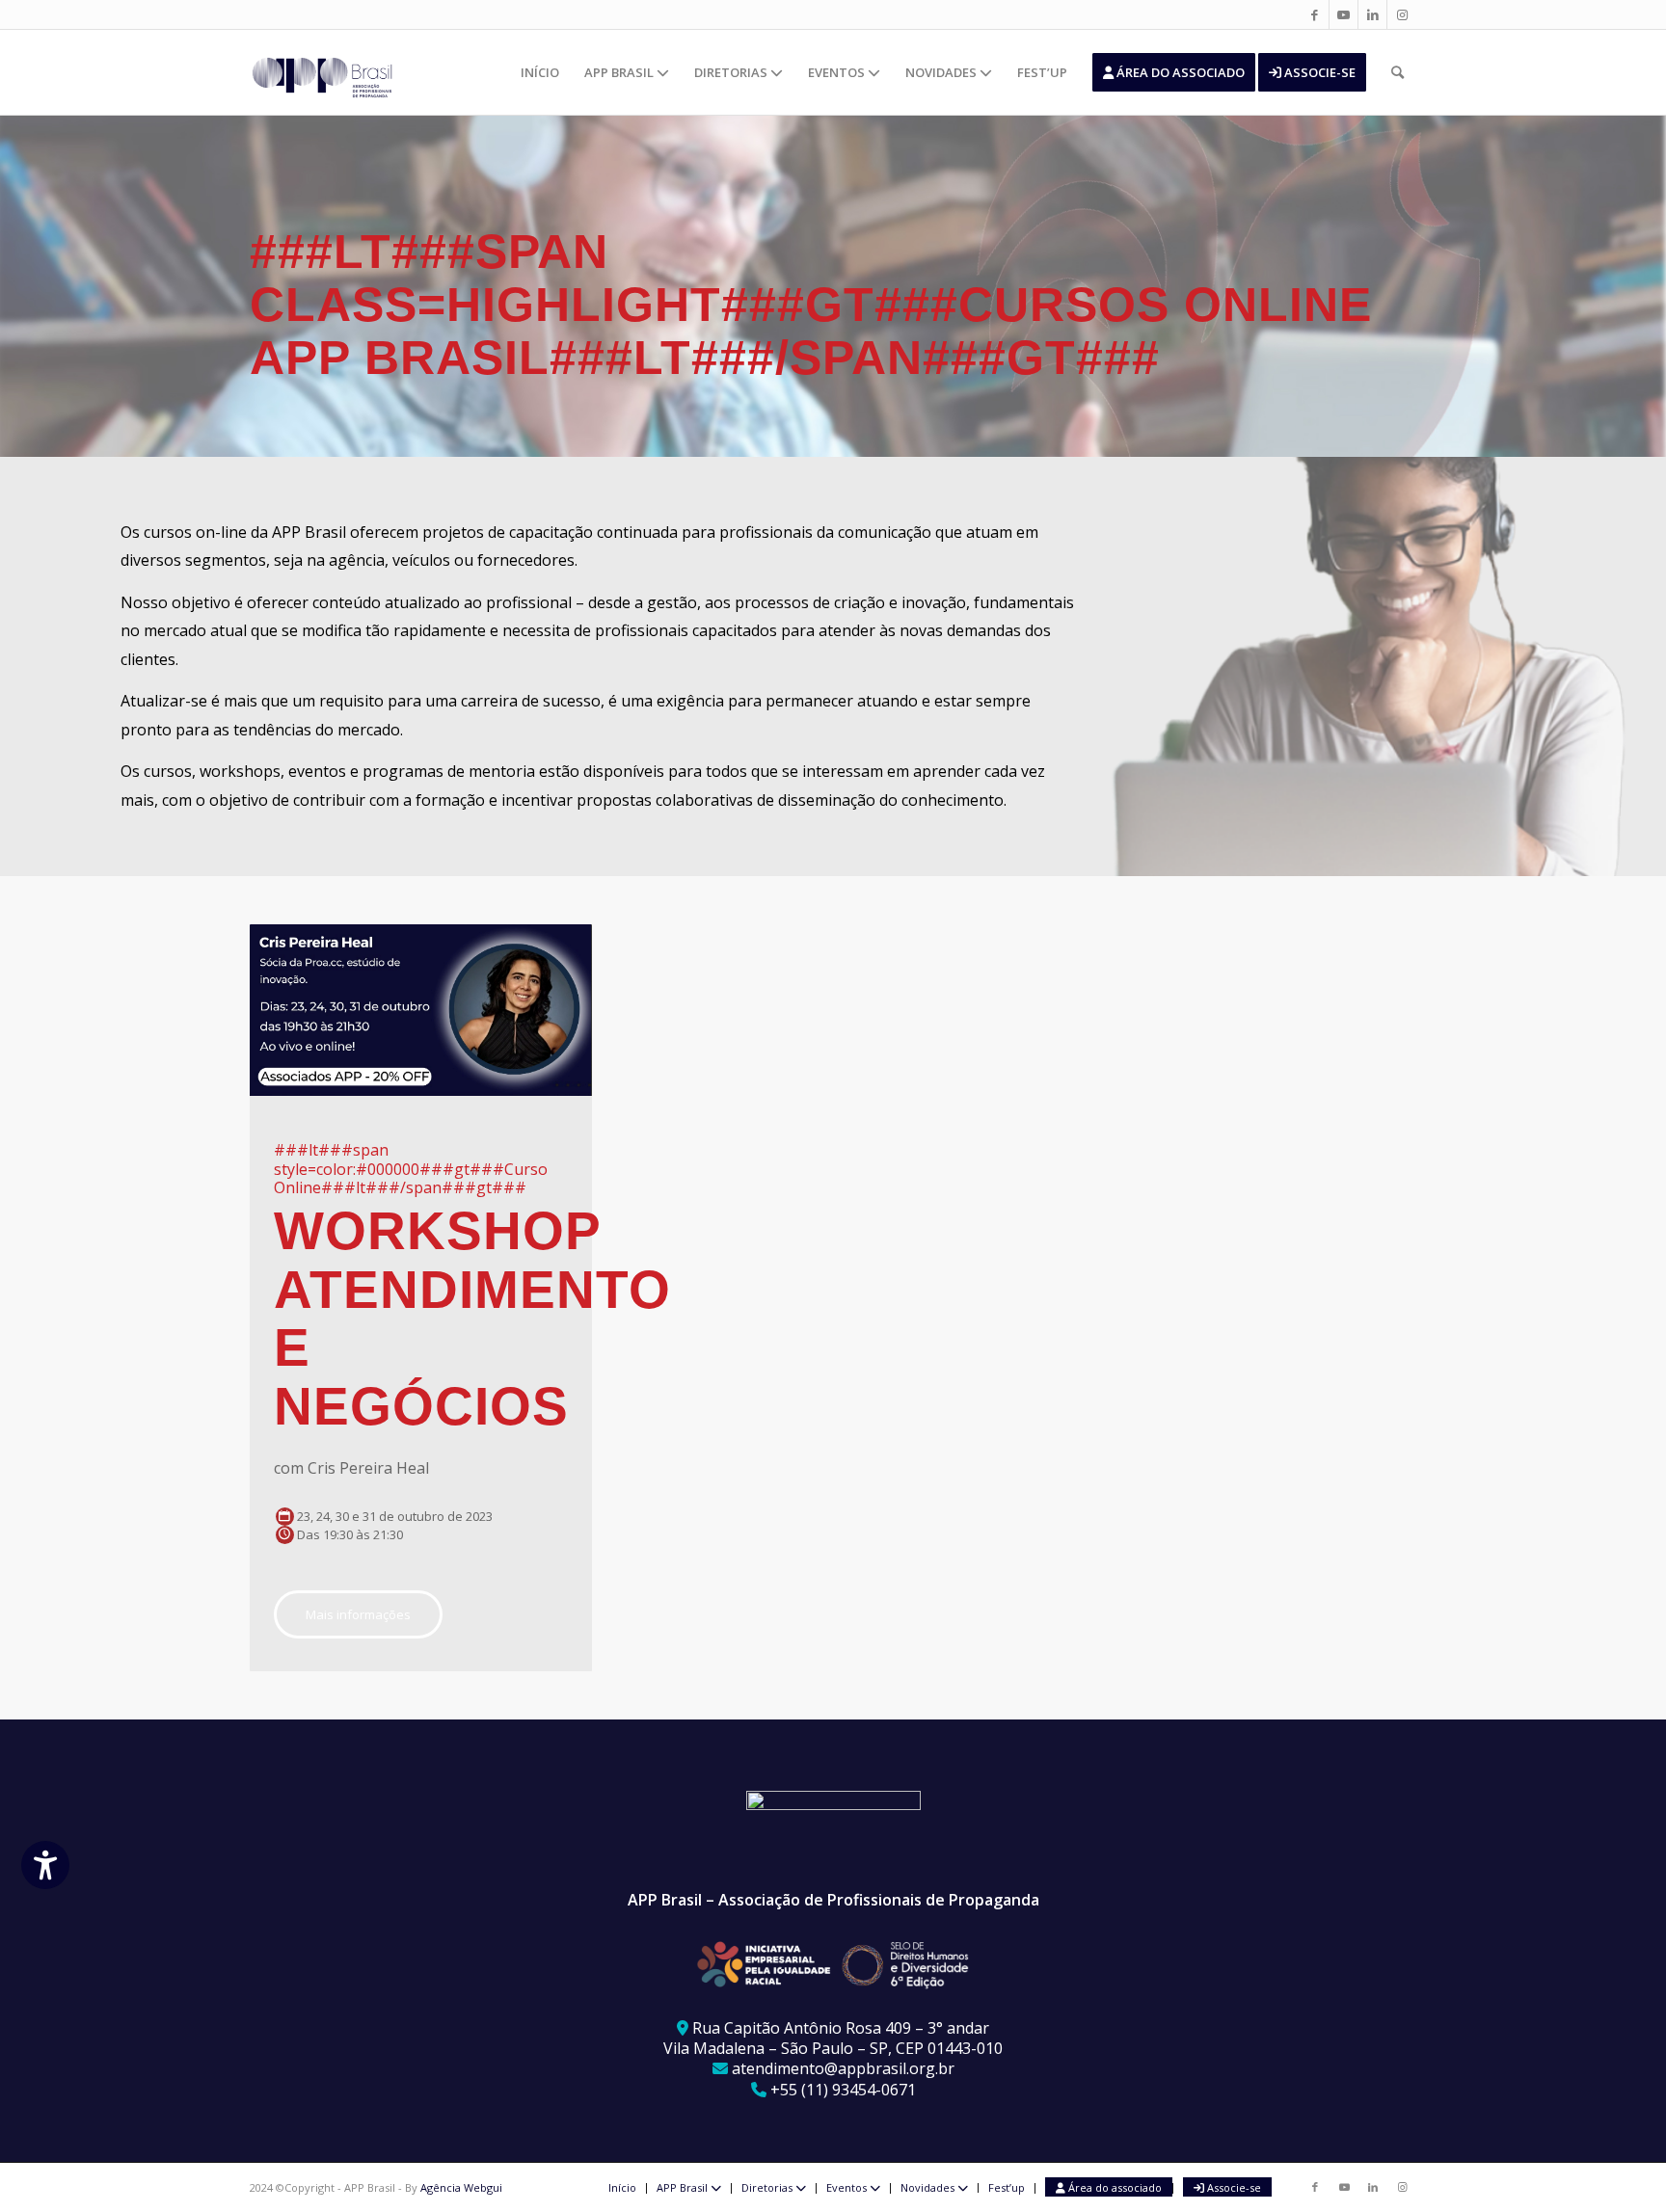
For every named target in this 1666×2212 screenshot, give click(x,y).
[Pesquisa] (1397, 72)
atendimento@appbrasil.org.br (843, 2068)
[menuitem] (540, 72)
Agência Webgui (461, 2187)
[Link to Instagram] (1402, 14)
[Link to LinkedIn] (1372, 14)
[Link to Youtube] (1344, 14)
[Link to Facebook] (1315, 14)
